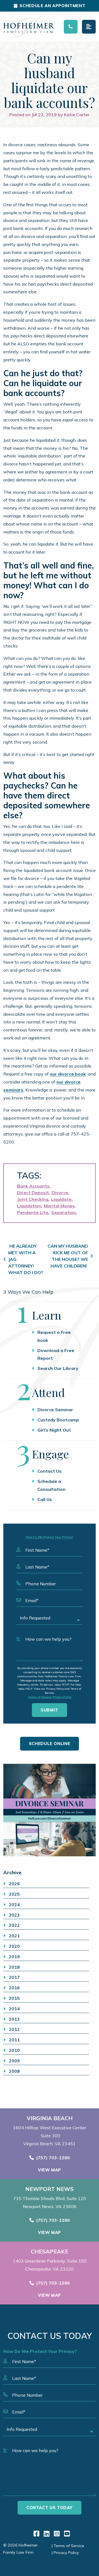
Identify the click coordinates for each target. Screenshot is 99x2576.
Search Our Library (58, 1368)
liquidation (29, 1206)
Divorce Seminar (55, 1410)
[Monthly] (50, 1810)
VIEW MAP (50, 2170)
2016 (14, 1988)
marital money (59, 1206)
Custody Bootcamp (58, 1420)
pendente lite (33, 1212)
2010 (14, 2050)
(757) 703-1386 (53, 2158)
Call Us (45, 1499)
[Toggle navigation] (89, 27)
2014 (14, 2009)
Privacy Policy (62, 1697)
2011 (14, 2040)
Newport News (50, 2189)
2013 (14, 2019)
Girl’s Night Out (54, 1430)
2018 (14, 1967)
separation (64, 1212)
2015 (14, 1998)
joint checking (33, 1199)
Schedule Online (50, 1744)
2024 (14, 1905)
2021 (14, 1936)
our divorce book (68, 1074)
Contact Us (50, 1471)
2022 (14, 1925)
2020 (14, 1946)
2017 (14, 1977)
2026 (14, 1884)
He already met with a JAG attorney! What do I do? (26, 1259)
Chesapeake (50, 2252)
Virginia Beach (50, 2118)
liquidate (61, 1199)
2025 (14, 1894)
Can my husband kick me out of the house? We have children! (68, 1256)
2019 (14, 1957)
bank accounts (33, 1186)
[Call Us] (71, 27)
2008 (14, 2071)
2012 (14, 2029)
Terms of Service (40, 1697)
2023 (14, 1915)
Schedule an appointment (52, 6)
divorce (60, 1193)
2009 (14, 2061)
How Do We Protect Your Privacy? (50, 1537)
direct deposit (33, 1193)
